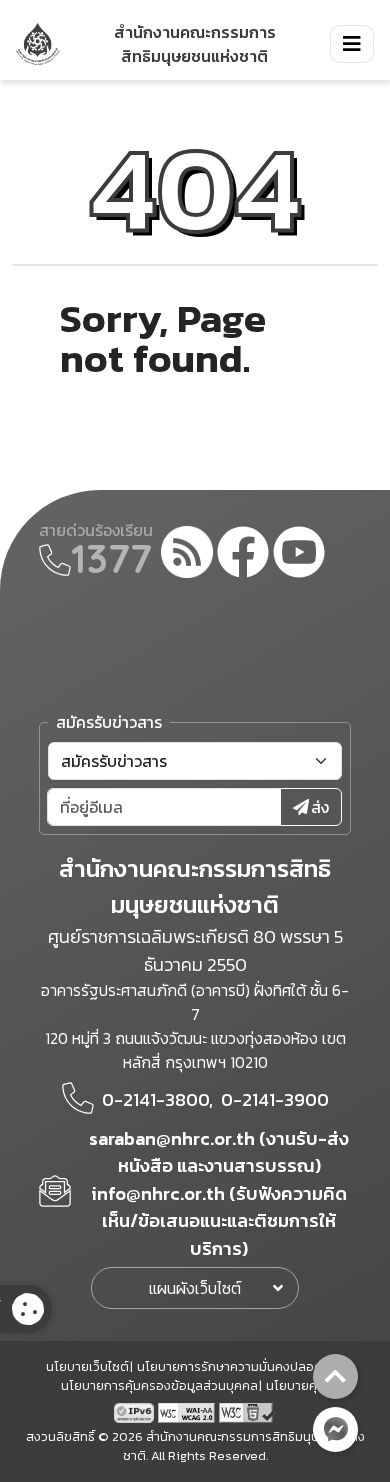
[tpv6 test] (136, 1411)
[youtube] (299, 555)
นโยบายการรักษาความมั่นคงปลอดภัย (238, 1366)
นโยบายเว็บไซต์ (87, 1366)
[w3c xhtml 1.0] (247, 1411)
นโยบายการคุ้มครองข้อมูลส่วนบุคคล (159, 1385)
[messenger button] (335, 1429)
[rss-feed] (187, 555)
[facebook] (243, 555)
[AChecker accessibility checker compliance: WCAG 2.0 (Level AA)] (188, 1411)
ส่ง (320, 807)
